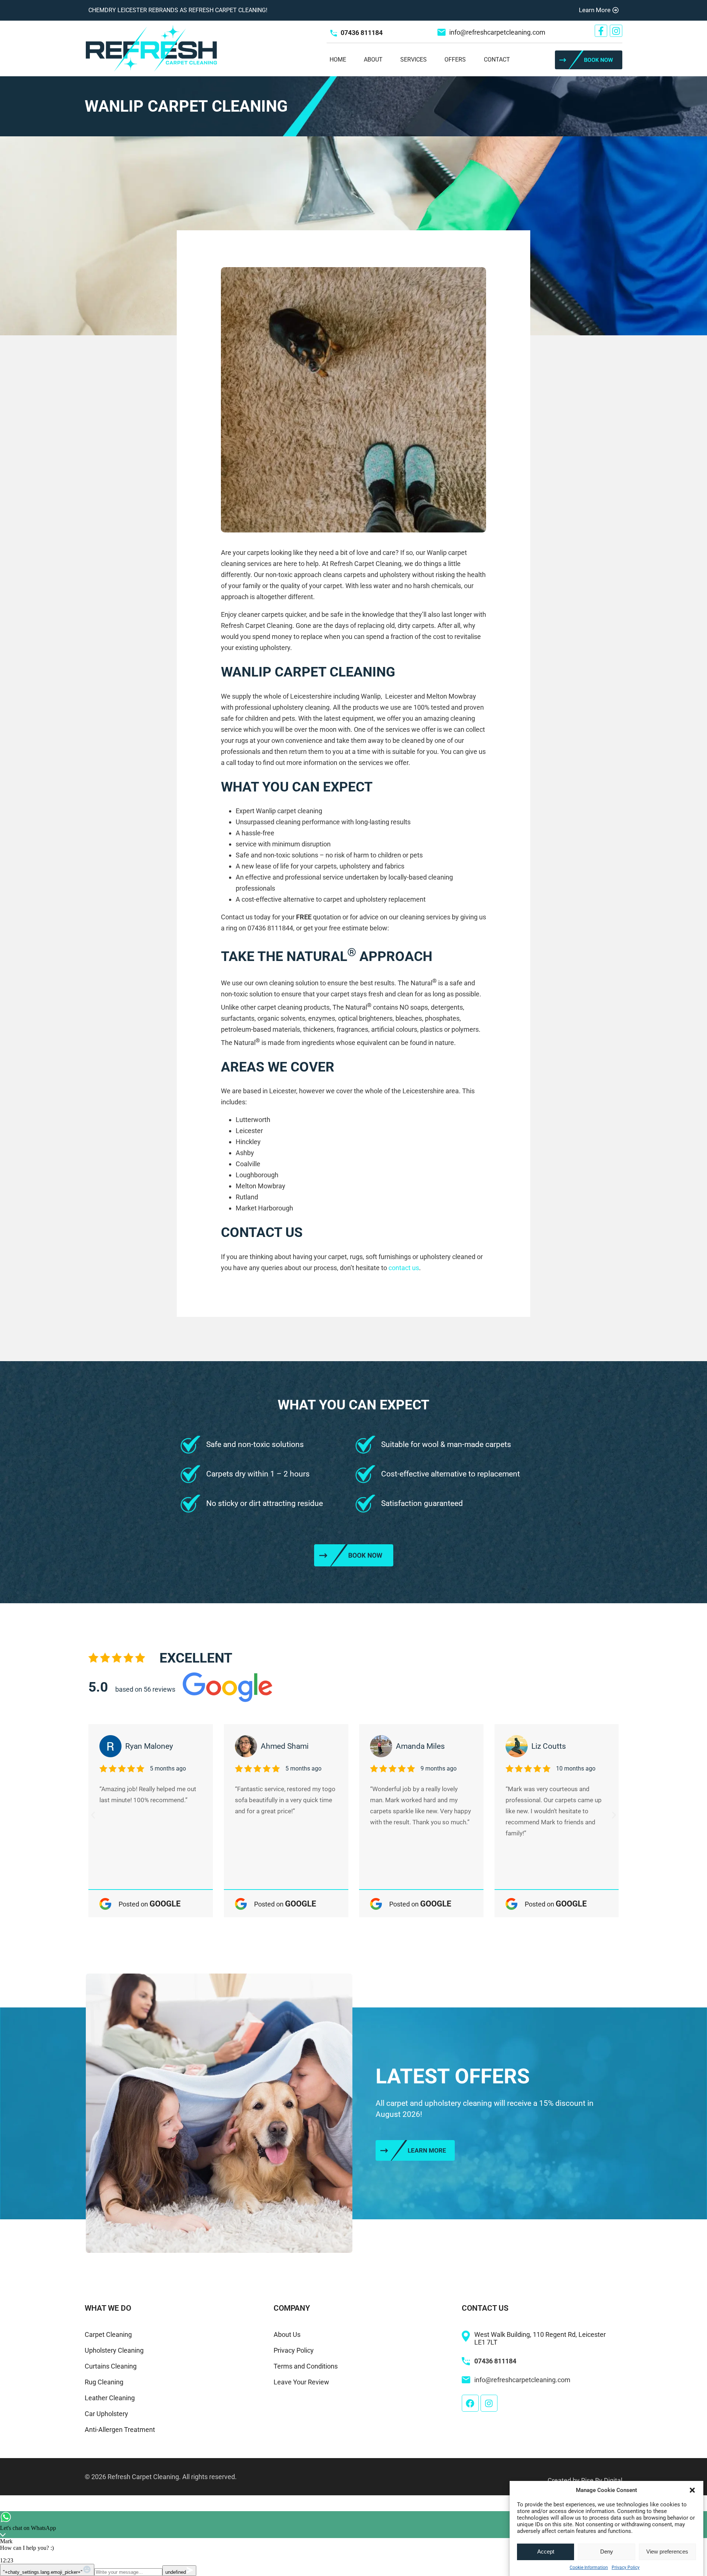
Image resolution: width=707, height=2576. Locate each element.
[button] (692, 2490)
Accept (546, 2552)
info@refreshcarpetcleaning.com (497, 32)
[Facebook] (470, 2403)
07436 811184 (362, 33)
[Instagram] (616, 31)
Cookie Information (589, 2568)
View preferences (667, 2552)
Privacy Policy (626, 2568)
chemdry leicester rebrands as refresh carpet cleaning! (178, 10)
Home (338, 60)
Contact (497, 60)
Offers (455, 60)
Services (414, 60)
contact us (404, 1268)
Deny (607, 2552)
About (373, 60)
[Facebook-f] (601, 31)
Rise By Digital (602, 2480)
